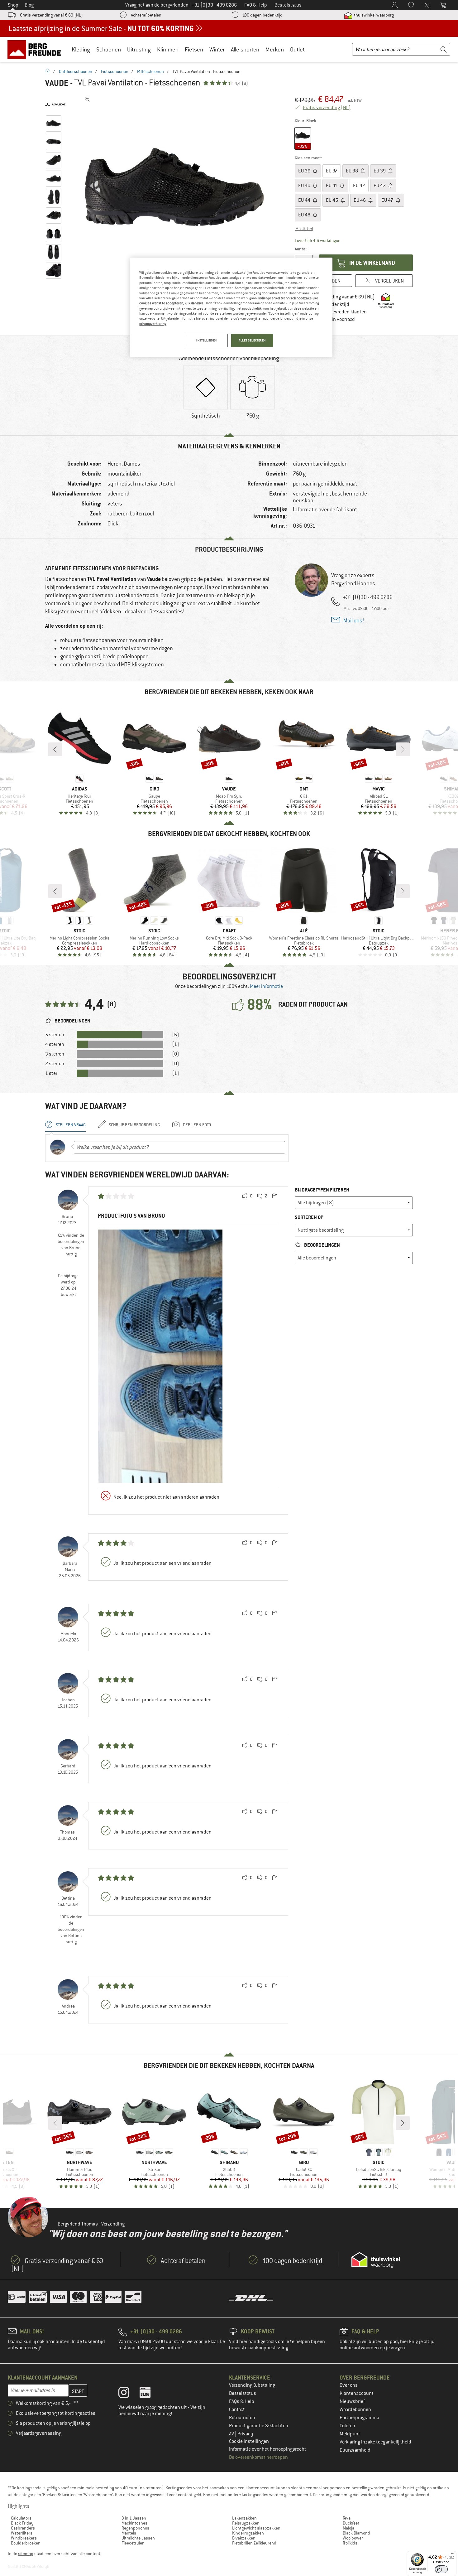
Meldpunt (350, 2434)
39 (380, 171)
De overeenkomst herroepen (258, 2457)
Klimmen (168, 49)
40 (305, 186)
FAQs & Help (242, 2401)
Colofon (347, 2426)
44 (305, 200)
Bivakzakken (244, 2538)
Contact (237, 2409)
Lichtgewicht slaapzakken (256, 2528)
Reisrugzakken (246, 2523)
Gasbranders (23, 2528)
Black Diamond (356, 2533)
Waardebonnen (355, 2409)
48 (305, 215)
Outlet (297, 49)
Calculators (21, 2518)
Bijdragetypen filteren (322, 1190)
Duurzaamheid (355, 2450)
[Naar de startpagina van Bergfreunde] (36, 49)
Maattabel (304, 229)
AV (232, 2434)
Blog (29, 5)
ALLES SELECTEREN (252, 340)
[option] (176, 187)
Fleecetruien (133, 2543)
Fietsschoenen (115, 71)
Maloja (348, 2528)
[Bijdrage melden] (274, 1196)
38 (352, 171)
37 (332, 171)
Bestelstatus (243, 2393)
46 (360, 200)
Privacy (245, 2434)
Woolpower (353, 2538)
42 (359, 186)
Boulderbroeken (26, 2543)
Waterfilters (22, 2533)
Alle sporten (245, 49)
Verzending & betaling (252, 2385)
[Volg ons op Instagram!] (129, 2394)
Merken (275, 49)
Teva (347, 2518)
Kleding (81, 49)
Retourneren (242, 2418)
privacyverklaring (153, 324)
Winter (217, 49)
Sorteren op (309, 1217)
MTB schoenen (150, 71)
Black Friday (22, 2523)
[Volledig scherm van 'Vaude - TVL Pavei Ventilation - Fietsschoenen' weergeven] (87, 99)
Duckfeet (351, 2523)
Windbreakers (24, 2538)
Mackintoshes (134, 2523)
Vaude (57, 83)
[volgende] (403, 749)
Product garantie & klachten (259, 2426)
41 (332, 186)
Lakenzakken (244, 2518)
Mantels (129, 2533)
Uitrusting (139, 49)
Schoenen (109, 49)
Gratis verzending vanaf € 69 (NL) (51, 15)
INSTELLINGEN (207, 340)
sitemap (26, 2554)
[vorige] (55, 749)
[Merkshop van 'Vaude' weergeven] (55, 104)
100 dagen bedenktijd (262, 15)
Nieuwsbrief (352, 2401)
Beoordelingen (322, 1245)
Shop (13, 5)
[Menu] (453, 2555)
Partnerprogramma (359, 2418)
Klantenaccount (357, 2393)
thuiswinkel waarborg (373, 15)
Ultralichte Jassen (138, 2538)
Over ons (349, 2385)
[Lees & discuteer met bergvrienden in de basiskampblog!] (150, 2394)
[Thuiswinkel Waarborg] (376, 2260)
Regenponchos (135, 2528)
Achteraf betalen (146, 15)
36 (305, 171)
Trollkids (350, 2543)
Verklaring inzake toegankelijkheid (375, 2442)
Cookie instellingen (249, 2441)
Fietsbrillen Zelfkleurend (254, 2543)
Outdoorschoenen (76, 71)
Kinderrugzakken (248, 2533)
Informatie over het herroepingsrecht (268, 2449)
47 (388, 200)
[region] (231, 307)
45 (332, 200)
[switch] (441, 2569)
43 (380, 186)
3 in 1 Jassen (134, 2518)
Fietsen (194, 49)
